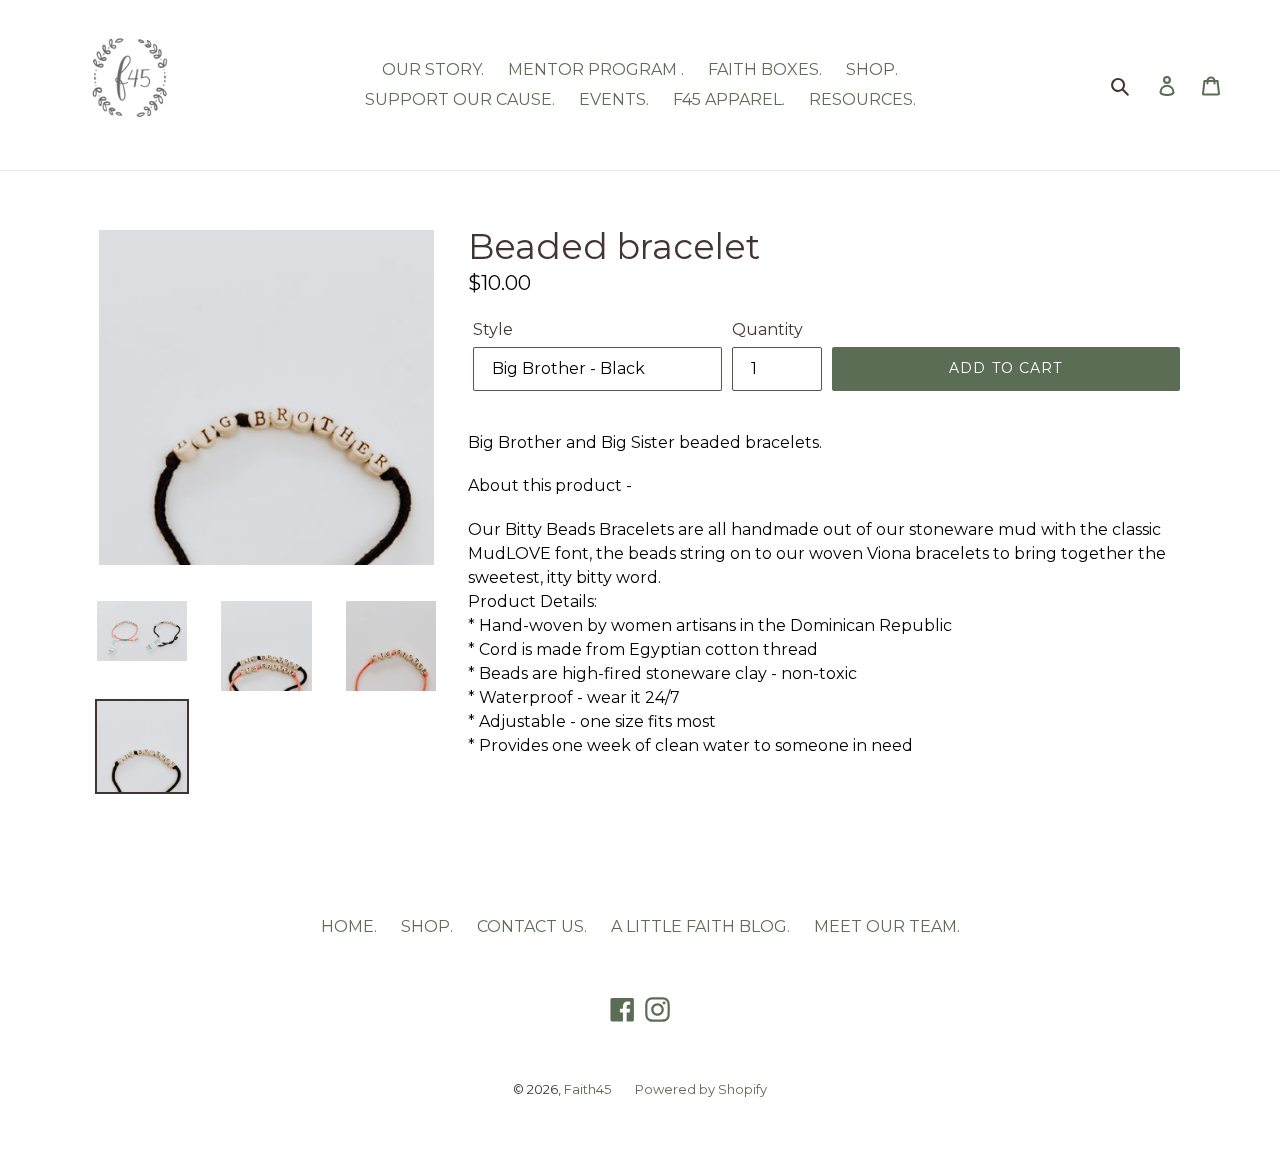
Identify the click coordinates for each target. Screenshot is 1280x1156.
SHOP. (872, 69)
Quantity (767, 329)
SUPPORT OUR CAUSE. (460, 99)
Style (493, 329)
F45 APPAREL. (729, 99)
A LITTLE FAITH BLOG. (700, 926)
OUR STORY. (433, 69)
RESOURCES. (862, 99)
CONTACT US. (532, 926)
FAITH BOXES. (765, 69)
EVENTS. (614, 99)
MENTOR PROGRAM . (596, 69)
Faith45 (587, 1089)
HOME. (349, 926)
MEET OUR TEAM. (887, 926)
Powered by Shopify (701, 1089)
